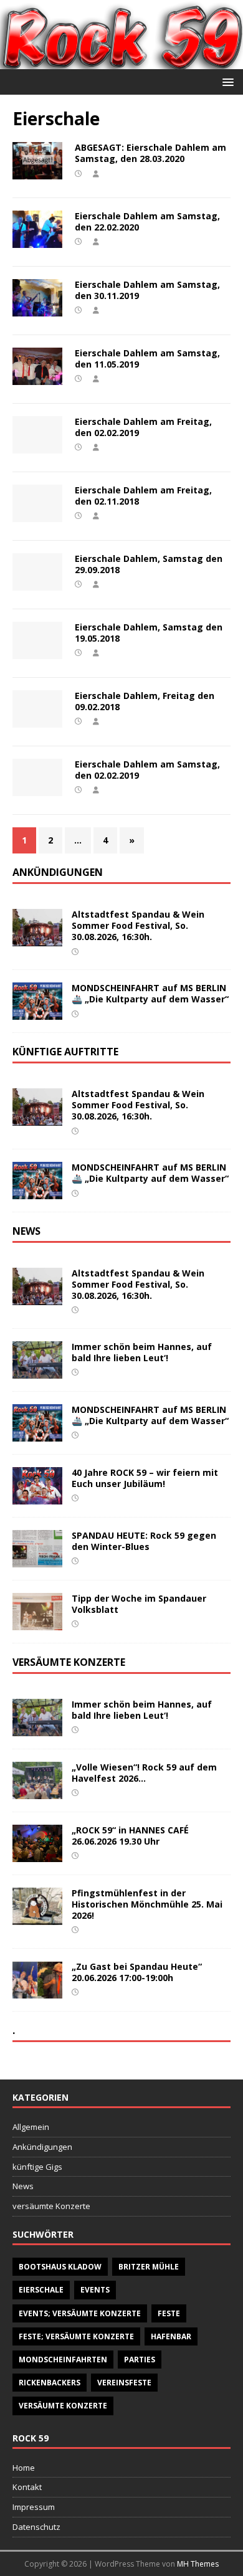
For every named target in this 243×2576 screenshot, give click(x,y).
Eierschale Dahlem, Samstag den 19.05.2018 (149, 633)
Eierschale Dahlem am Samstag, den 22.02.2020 (147, 221)
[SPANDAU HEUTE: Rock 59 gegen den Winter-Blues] (37, 1560)
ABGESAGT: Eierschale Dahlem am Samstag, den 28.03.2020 (150, 153)
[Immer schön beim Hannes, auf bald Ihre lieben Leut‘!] (37, 1371)
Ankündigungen (42, 2147)
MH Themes (198, 2564)
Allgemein (31, 2127)
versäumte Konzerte (51, 2206)
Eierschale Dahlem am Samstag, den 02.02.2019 (147, 770)
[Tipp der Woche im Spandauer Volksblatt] (37, 1623)
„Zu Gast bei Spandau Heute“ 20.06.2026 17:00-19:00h (137, 1972)
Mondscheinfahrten (63, 2360)
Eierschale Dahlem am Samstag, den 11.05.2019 (147, 359)
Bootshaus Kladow (60, 2267)
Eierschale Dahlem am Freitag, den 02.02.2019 (143, 427)
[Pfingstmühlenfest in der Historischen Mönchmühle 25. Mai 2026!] (37, 1917)
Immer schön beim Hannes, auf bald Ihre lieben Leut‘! (142, 1352)
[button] (226, 81)
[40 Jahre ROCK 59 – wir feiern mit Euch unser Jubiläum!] (37, 1497)
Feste (169, 2313)
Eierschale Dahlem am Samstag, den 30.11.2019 (147, 290)
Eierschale (41, 2290)
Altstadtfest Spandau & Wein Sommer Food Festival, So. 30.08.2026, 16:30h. (138, 925)
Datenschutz (36, 2527)
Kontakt (27, 2487)
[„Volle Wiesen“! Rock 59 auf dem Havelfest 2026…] (37, 1791)
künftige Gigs (37, 2167)
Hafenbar (171, 2336)
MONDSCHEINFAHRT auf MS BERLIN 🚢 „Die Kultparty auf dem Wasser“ (150, 993)
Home (24, 2468)
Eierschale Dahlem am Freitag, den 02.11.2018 (143, 496)
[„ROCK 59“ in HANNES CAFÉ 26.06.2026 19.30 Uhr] (37, 1854)
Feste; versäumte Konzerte (76, 2336)
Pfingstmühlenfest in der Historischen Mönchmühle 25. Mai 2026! (147, 1904)
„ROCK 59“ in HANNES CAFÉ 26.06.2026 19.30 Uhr (130, 1836)
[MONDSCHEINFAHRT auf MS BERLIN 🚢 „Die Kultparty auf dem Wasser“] (37, 1013)
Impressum (34, 2507)
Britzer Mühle (149, 2267)
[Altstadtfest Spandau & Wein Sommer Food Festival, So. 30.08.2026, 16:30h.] (37, 939)
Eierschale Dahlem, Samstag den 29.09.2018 (149, 564)
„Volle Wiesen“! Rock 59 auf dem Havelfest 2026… (144, 1773)
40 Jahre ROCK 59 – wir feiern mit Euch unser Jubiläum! (145, 1478)
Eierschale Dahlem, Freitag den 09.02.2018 (145, 701)
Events (95, 2290)
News (23, 2186)
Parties (140, 2360)
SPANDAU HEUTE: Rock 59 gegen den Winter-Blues (144, 1541)
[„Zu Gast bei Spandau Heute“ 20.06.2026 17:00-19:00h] (37, 1991)
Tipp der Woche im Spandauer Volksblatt (139, 1604)
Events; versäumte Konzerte (80, 2313)
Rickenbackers (50, 2383)
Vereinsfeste (124, 2383)
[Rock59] (121, 61)
